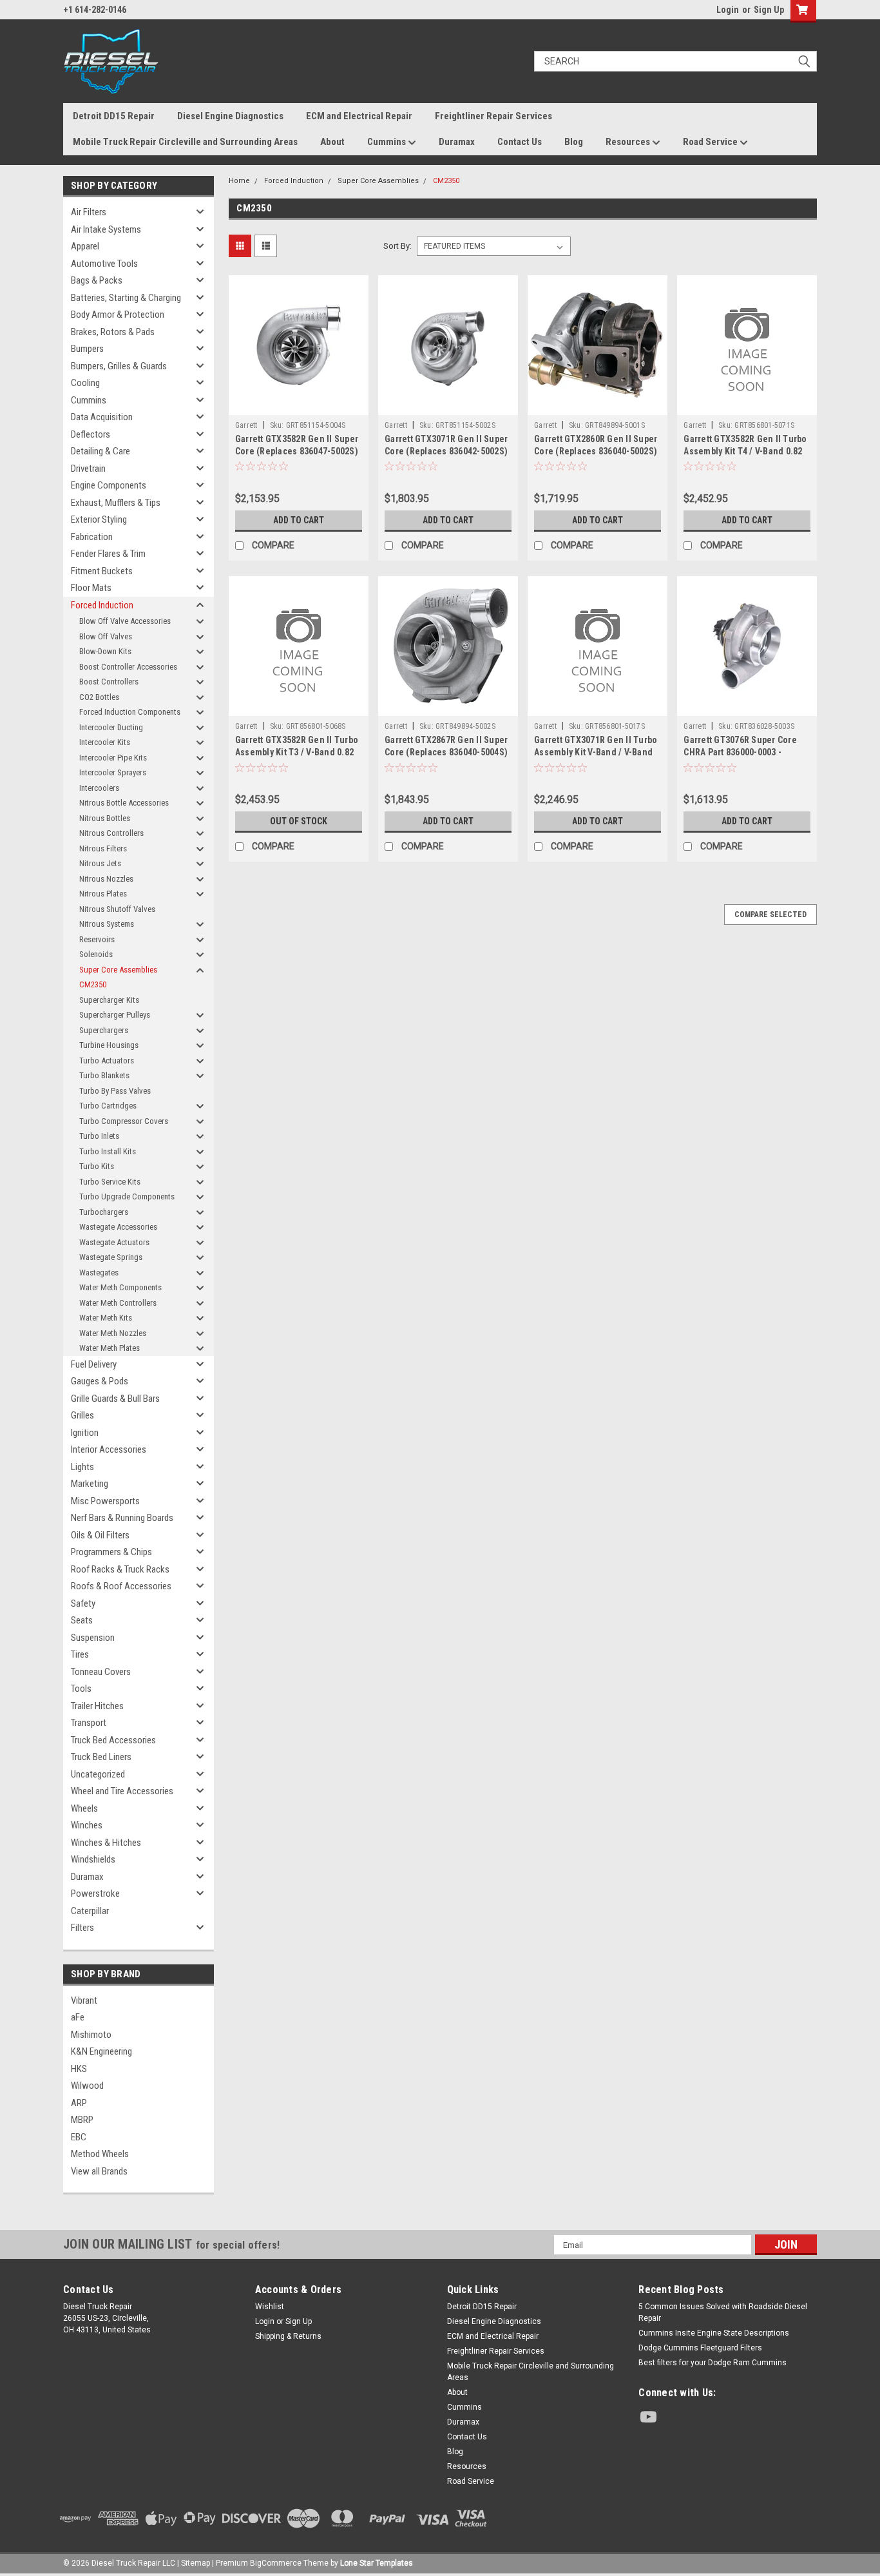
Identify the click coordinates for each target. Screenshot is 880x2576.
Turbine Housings (109, 1045)
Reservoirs (97, 939)
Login (728, 10)
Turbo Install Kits (108, 1151)
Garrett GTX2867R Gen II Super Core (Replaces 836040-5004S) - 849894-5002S (446, 752)
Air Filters (89, 212)
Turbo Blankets (104, 1075)
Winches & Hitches (106, 1843)
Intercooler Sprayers (113, 772)
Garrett (246, 425)
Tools (81, 1689)
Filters (82, 1928)
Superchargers (104, 1030)
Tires (80, 1654)
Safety (83, 1603)
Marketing (90, 1484)
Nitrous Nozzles (106, 879)
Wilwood (87, 2086)
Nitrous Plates (103, 894)
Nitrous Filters (103, 848)
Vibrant (84, 2000)
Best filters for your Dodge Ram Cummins (713, 2363)
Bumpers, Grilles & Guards (119, 366)
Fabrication (92, 537)
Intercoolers (99, 788)
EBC (79, 2137)
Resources (629, 142)
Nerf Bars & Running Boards (122, 1518)
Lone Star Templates (377, 2563)
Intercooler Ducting (111, 727)
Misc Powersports (105, 1501)
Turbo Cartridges (108, 1106)
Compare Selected (770, 915)
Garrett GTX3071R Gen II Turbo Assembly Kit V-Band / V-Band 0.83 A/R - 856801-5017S (596, 752)
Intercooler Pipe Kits (113, 758)
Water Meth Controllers (118, 1303)
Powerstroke (95, 1893)
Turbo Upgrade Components (127, 1196)
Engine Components (109, 485)
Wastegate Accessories (118, 1227)
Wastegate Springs (111, 1257)
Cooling (85, 383)
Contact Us (520, 142)
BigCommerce (276, 2563)
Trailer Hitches (97, 1706)
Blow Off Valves (106, 636)
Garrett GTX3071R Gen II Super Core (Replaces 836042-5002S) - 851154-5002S (446, 451)
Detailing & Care (100, 451)
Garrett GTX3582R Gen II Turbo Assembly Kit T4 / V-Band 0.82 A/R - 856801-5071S (745, 451)
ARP (79, 2103)
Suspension (93, 1638)
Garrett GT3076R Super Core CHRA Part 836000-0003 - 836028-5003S (740, 752)
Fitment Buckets (102, 571)
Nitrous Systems (107, 924)
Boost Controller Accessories (128, 667)
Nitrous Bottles (105, 818)
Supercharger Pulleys (115, 1015)
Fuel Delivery (94, 1364)
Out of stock (299, 821)
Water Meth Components (120, 1287)
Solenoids (96, 954)
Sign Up (769, 10)
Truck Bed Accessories (113, 1740)
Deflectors (91, 434)
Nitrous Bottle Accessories (124, 803)
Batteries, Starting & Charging (126, 298)
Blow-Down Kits (105, 651)
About (332, 142)
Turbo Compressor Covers (124, 1121)
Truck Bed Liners (101, 1757)
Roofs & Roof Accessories (121, 1586)
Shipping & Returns (288, 2336)
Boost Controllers (109, 682)
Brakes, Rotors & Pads (113, 332)
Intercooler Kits (105, 742)
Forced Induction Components (130, 712)
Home (239, 181)
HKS (79, 2069)
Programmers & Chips (111, 1552)
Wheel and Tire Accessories (122, 1791)
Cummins (387, 142)
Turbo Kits (97, 1166)
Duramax (457, 142)
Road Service (711, 142)
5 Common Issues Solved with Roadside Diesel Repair (723, 2312)
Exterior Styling (99, 519)
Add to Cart (299, 520)
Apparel (85, 246)
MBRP (82, 2120)
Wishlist (270, 2307)
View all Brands (99, 2171)
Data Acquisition (102, 417)
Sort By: (397, 246)
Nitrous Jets (100, 863)
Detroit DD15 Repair (114, 116)
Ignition (85, 1433)
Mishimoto (91, 2035)
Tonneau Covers (101, 1672)
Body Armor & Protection (118, 315)
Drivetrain (88, 469)
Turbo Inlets (99, 1136)
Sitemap (196, 2563)
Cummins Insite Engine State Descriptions (714, 2333)
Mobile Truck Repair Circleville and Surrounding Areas (185, 142)
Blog (574, 142)
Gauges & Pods (100, 1381)
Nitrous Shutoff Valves (117, 909)
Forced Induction (102, 605)
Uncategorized (98, 1774)
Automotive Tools (104, 264)
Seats (82, 1620)
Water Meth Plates (110, 1348)
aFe (78, 2017)
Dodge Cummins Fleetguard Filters (700, 2348)
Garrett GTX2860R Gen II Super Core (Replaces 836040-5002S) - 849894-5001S (596, 451)
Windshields (93, 1859)
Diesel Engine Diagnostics (230, 116)
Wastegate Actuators (114, 1242)
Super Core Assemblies (118, 970)
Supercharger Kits (109, 1000)
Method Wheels (100, 2154)
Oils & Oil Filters (100, 1535)
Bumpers (87, 349)
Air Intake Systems (106, 229)
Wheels (84, 1808)
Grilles (82, 1415)
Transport (89, 1723)
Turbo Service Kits (110, 1182)
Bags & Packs (97, 280)
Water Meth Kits (106, 1318)
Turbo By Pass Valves (115, 1091)
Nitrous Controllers (111, 833)
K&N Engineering (101, 2051)
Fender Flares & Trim (108, 554)
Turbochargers (104, 1212)
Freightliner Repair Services (493, 116)
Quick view (298, 405)
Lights (82, 1467)
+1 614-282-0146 (95, 10)
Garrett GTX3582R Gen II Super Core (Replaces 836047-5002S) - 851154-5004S (297, 451)
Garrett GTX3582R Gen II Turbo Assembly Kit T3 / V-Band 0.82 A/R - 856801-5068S (297, 752)
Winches (87, 1825)
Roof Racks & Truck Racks (120, 1569)
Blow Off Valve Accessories (125, 621)
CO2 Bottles (99, 697)
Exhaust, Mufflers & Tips (116, 503)
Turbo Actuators (107, 1060)
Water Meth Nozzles (113, 1333)
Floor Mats (91, 588)
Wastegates (99, 1273)
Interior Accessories (109, 1449)
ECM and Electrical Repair (359, 116)
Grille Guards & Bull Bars (115, 1399)
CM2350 (93, 984)
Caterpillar (90, 1911)
